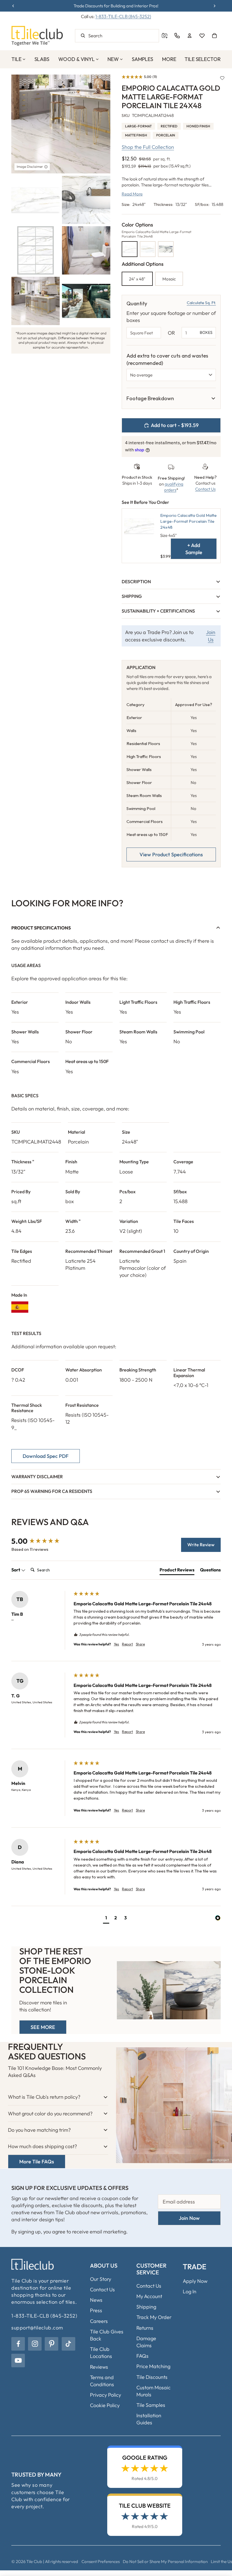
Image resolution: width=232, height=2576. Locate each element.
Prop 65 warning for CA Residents (52, 1491)
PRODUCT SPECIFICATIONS (41, 928)
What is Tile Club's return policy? (44, 2097)
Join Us (211, 636)
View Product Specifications (171, 854)
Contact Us (205, 489)
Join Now (189, 2218)
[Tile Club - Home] (37, 36)
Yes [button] (116, 1644)
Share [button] (140, 1644)
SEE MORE (43, 2027)
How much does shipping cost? (42, 2146)
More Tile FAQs (37, 2162)
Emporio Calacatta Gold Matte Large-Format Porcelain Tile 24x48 (188, 521)
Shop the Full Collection (148, 147)
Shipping (132, 596)
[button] (139, 77)
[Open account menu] (190, 36)
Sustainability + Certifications (158, 611)
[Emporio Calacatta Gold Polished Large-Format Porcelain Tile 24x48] (148, 249)
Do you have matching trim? (39, 2130)
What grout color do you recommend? (50, 2114)
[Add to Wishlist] (222, 78)
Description (136, 582)
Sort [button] (16, 1570)
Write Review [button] (201, 1545)
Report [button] (127, 1644)
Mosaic (169, 279)
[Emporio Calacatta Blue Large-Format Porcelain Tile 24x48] (166, 249)
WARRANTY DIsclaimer (37, 1477)
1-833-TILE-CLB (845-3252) (123, 16)
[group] (41, 1541)
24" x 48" (137, 279)
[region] (171, 398)
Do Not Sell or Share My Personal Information (165, 2561)
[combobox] (117, 36)
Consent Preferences (101, 2561)
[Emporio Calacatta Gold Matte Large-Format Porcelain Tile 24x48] (130, 249)
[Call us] (177, 36)
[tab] (177, 1571)
